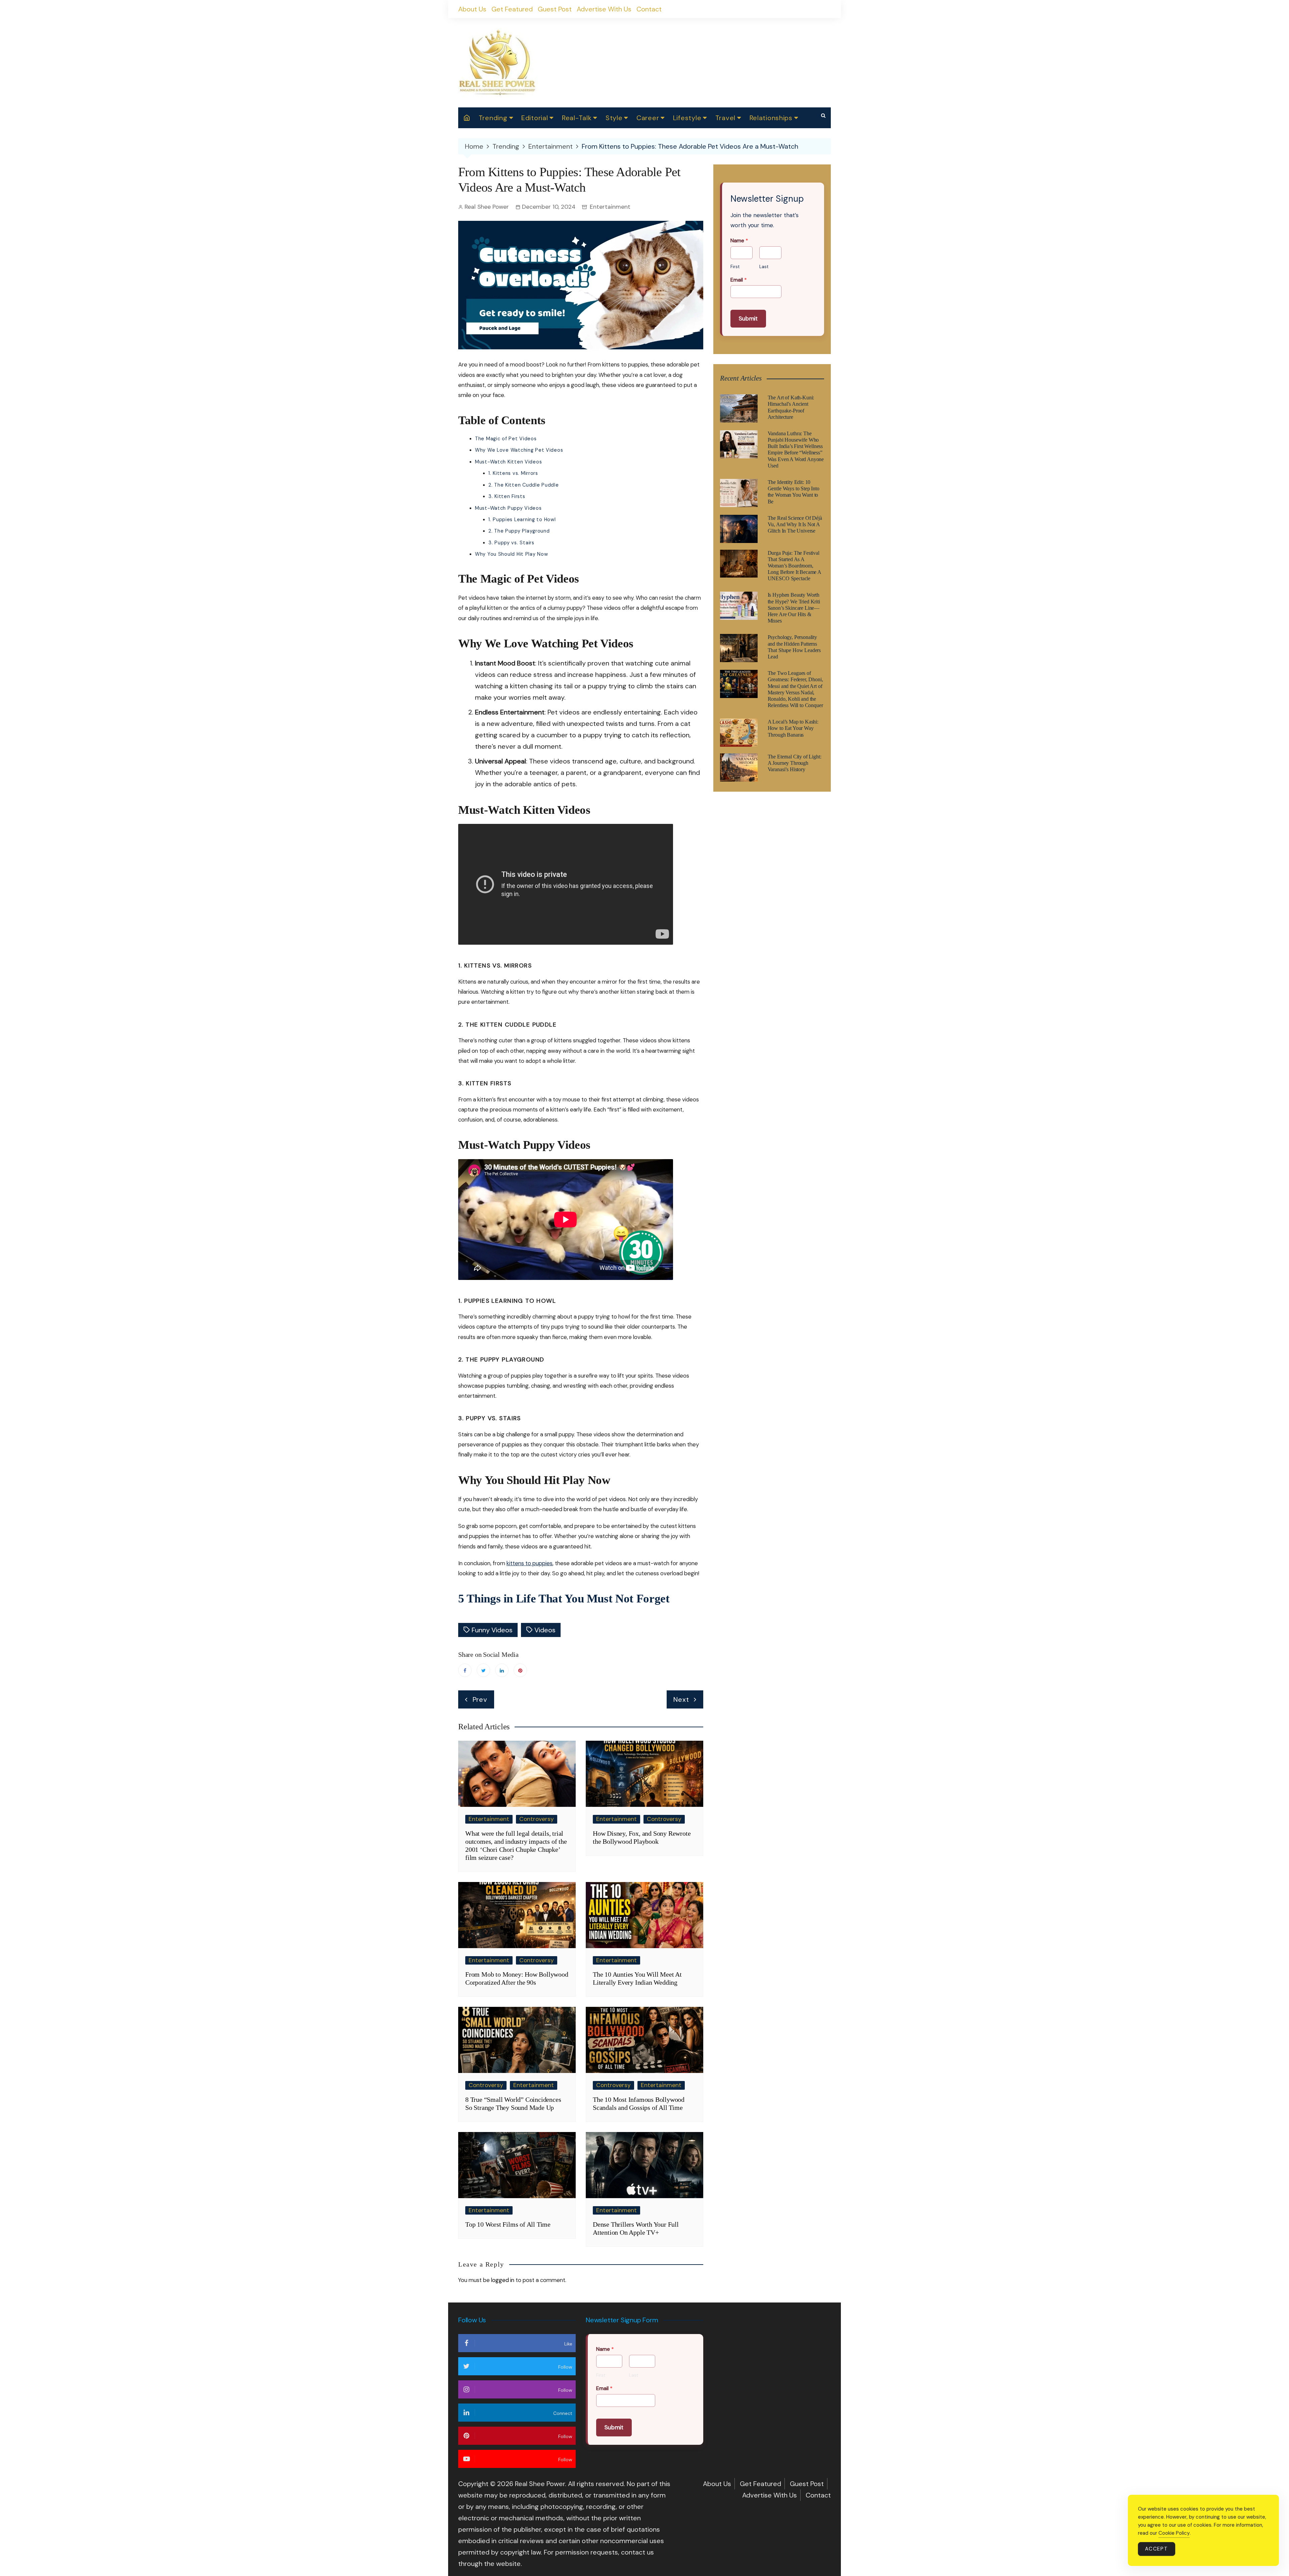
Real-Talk (577, 118)
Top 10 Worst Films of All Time (509, 2224)
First (735, 267)
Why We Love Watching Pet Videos (519, 450)
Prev (480, 1699)
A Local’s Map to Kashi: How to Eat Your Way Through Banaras (793, 728)
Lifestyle (687, 118)
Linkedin (502, 1670)
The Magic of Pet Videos (506, 439)
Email (739, 280)
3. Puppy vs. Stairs (511, 543)
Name (739, 241)
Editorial (535, 118)
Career (648, 118)
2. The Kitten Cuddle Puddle (523, 485)
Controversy (537, 1819)
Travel (725, 118)
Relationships (771, 118)
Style (614, 118)
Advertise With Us (604, 9)
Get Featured (512, 9)
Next (681, 1699)
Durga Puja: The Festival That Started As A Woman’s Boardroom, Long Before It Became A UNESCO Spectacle (794, 566)
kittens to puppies (530, 1563)
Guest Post (555, 9)
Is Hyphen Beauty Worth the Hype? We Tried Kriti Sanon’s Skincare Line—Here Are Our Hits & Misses (794, 608)
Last (764, 267)
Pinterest (520, 1670)
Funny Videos (492, 1630)
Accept (1157, 2549)
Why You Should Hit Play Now (511, 554)
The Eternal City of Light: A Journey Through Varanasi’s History (795, 763)
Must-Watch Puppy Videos (508, 508)
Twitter (483, 1670)
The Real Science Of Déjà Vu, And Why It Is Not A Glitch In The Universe (795, 524)
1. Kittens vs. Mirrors (513, 473)
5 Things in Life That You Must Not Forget (564, 1599)
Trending (493, 118)
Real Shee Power (487, 207)
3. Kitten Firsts (507, 496)
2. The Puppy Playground (519, 531)
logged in (503, 2280)
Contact (649, 9)
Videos (545, 1630)
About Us (472, 9)
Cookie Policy (1174, 2533)
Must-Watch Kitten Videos (508, 462)
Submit (748, 318)
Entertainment (610, 207)
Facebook (465, 1670)
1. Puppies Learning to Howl (522, 519)
